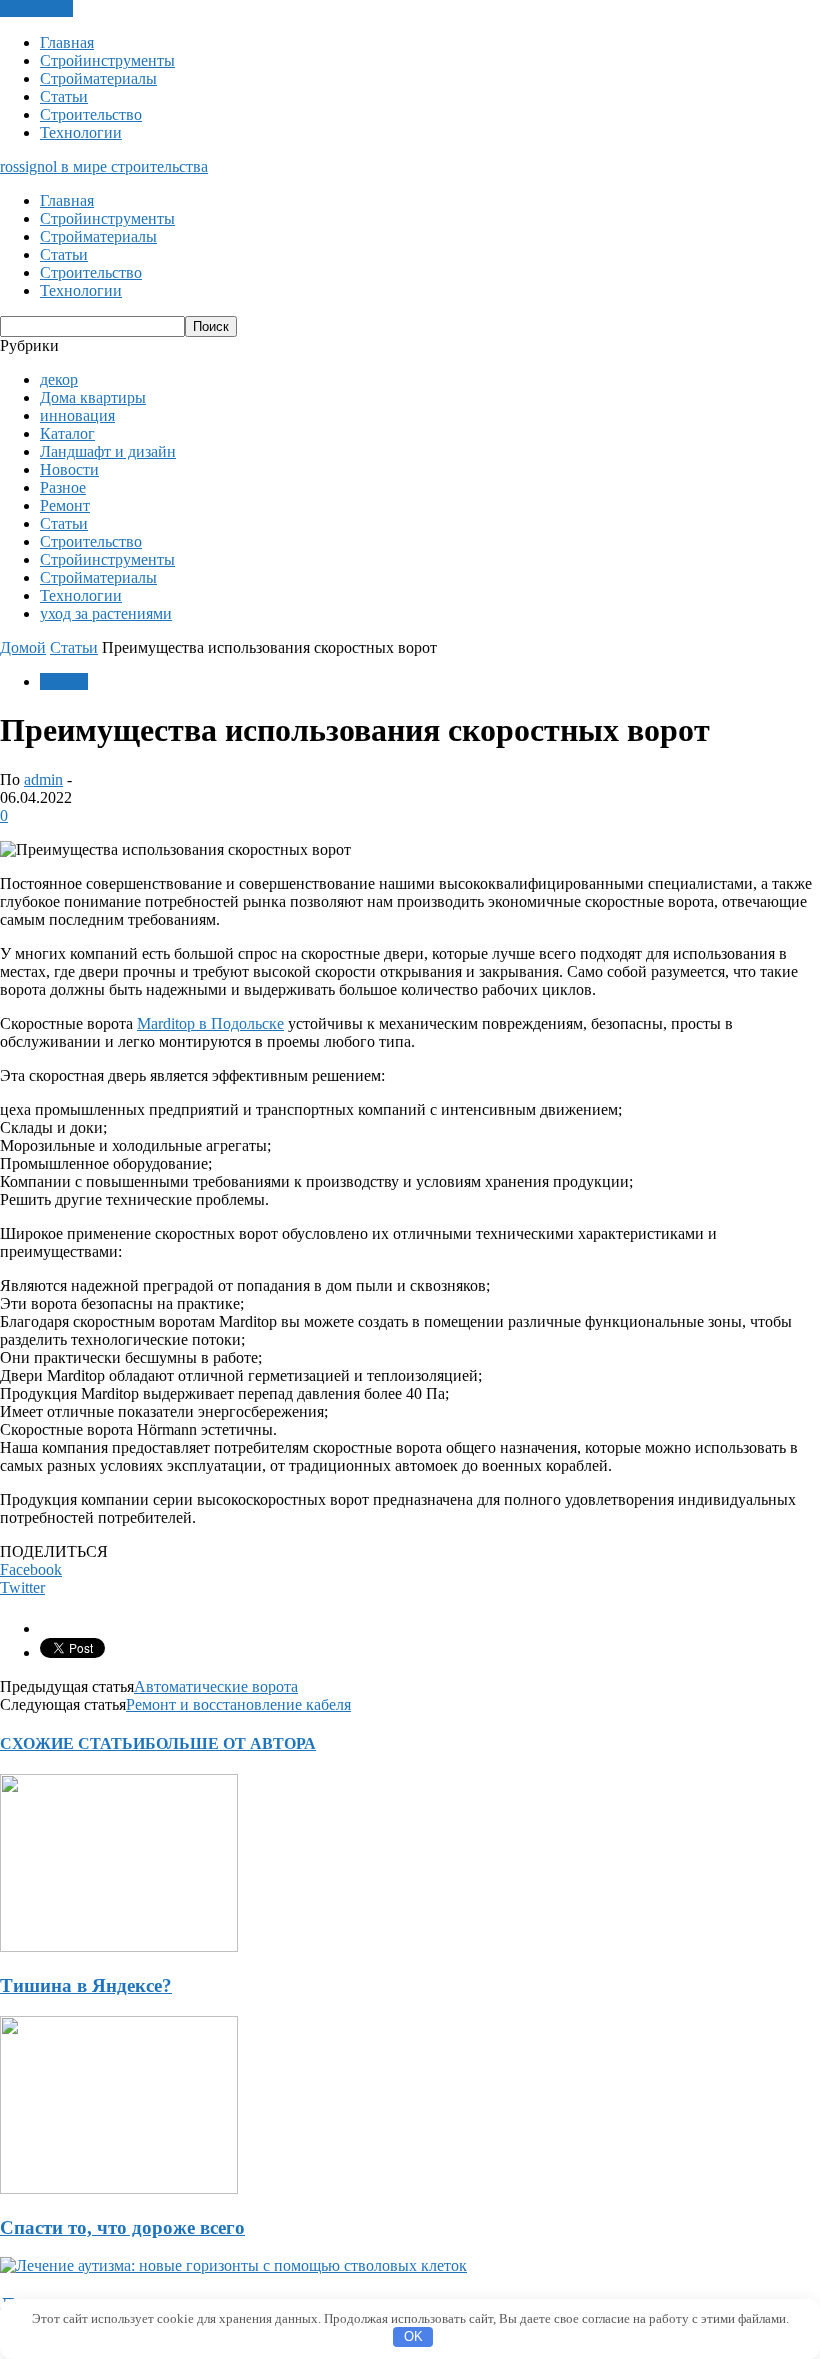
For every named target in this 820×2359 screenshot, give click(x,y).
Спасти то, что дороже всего (122, 2227)
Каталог (67, 433)
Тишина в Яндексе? (86, 1985)
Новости (69, 469)
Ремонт (65, 505)
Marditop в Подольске (210, 1023)
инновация (77, 415)
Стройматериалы (98, 78)
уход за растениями (106, 613)
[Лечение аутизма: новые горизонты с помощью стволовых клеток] (233, 2265)
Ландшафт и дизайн (108, 451)
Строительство (91, 114)
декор (59, 379)
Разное (63, 487)
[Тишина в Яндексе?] (119, 1946)
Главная (67, 42)
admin (43, 779)
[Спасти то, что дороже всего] (119, 2188)
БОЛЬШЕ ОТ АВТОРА (230, 1743)
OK (413, 2336)
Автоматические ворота (216, 1686)
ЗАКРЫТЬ (36, 8)
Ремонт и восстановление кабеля (238, 1704)
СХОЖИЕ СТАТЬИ (72, 1743)
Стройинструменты (107, 60)
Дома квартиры (93, 397)
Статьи (64, 96)
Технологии (81, 132)
